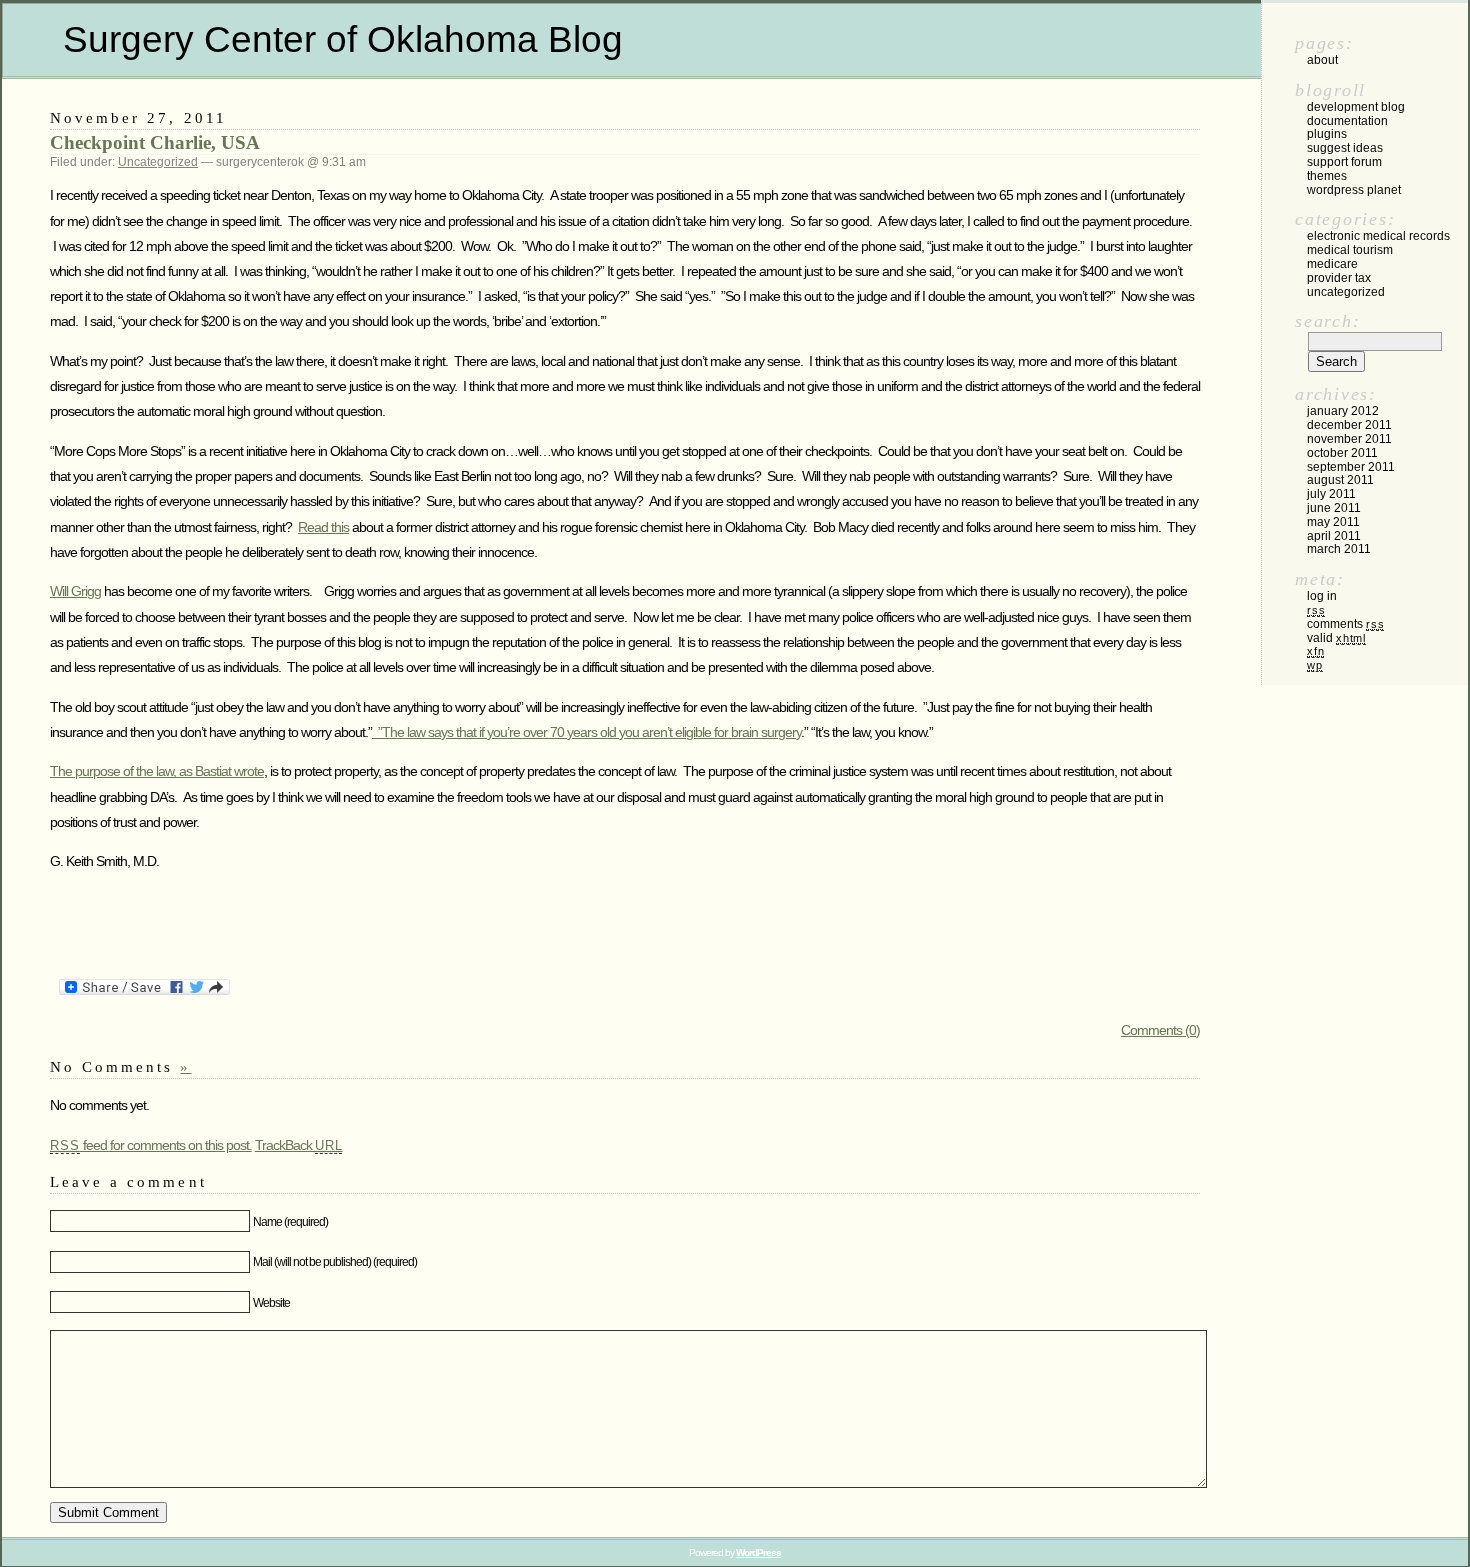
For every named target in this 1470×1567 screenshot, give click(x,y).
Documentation (1347, 121)
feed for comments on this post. (151, 1145)
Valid (1336, 638)
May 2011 (1333, 522)
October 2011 (1342, 453)
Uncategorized (158, 162)
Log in (1322, 596)
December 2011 (1349, 425)
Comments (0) (1160, 1030)
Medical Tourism (1350, 250)
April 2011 (1334, 536)
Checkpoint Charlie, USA (155, 142)
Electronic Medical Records (1378, 236)
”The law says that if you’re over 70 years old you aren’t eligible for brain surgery (586, 732)
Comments (1345, 624)
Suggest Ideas (1345, 148)
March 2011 (1339, 549)
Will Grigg (75, 591)
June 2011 (1334, 508)
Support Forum (1344, 162)
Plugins (1327, 134)
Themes (1327, 176)
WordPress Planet (1354, 190)
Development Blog (1356, 107)
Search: (1327, 321)
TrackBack (299, 1145)
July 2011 (1331, 494)
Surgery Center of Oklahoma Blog (343, 39)
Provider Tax (1339, 278)
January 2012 (1343, 411)
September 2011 (1351, 467)
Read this (323, 527)
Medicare (1332, 264)
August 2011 (1340, 480)
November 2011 (1349, 439)
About (1322, 60)
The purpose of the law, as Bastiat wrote (157, 771)
